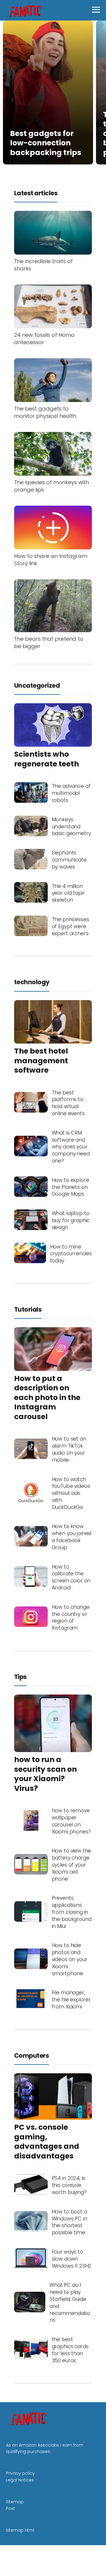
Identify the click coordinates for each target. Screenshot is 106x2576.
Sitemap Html (20, 2530)
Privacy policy (20, 2473)
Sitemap (15, 2502)
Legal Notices (20, 2480)
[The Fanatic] (26, 10)
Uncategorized (37, 685)
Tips (20, 1677)
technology (32, 982)
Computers (32, 2056)
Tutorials (28, 1309)
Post (10, 2508)
